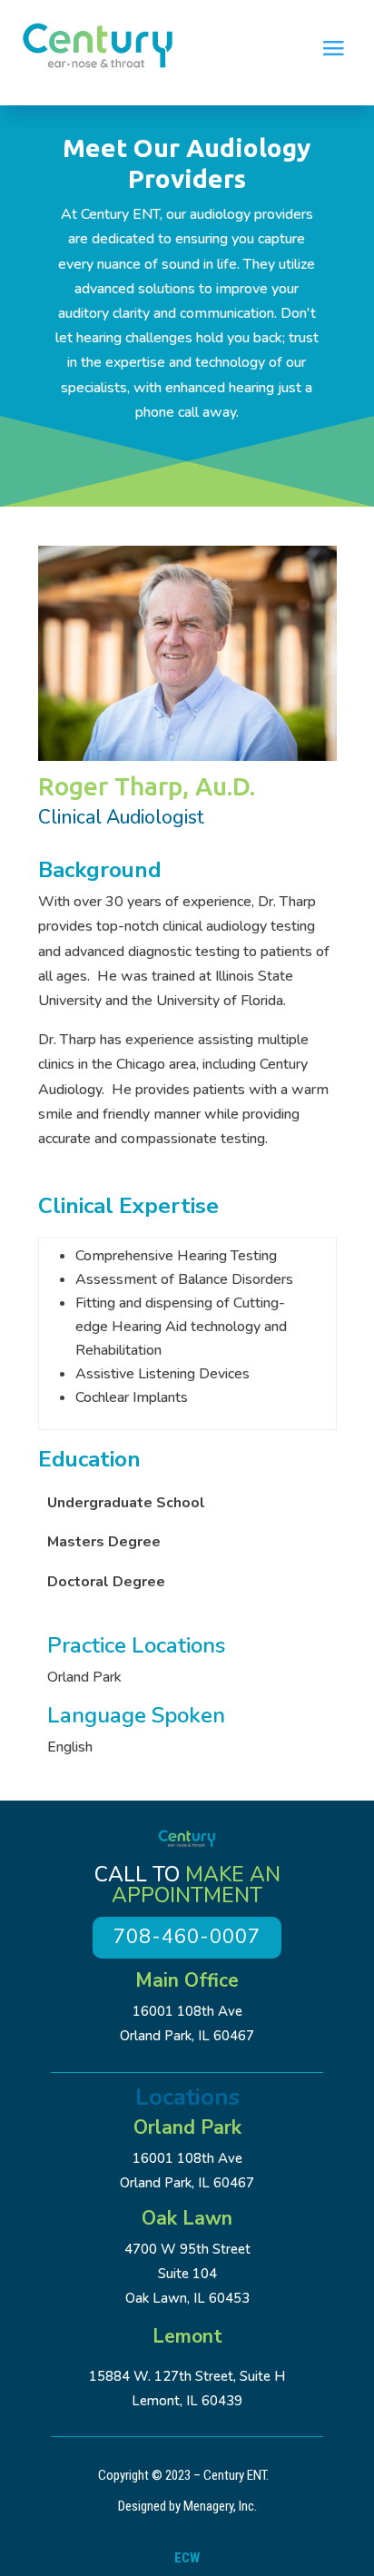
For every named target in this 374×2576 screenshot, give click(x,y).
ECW (187, 2558)
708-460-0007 (187, 1937)
